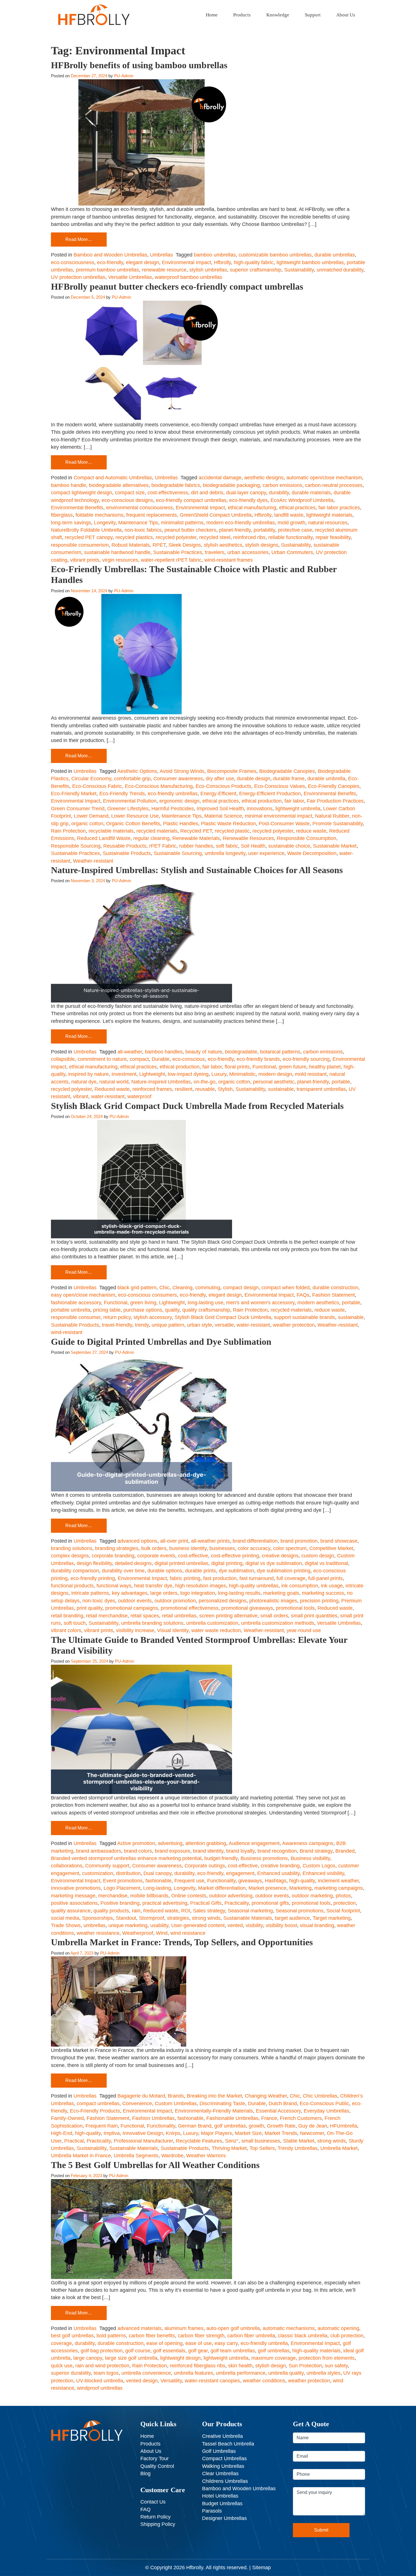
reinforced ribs (249, 537)
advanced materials (140, 2328)
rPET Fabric (163, 846)
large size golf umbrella (131, 2358)
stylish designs (262, 545)
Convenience (137, 2103)
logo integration (198, 1593)
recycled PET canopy (89, 537)
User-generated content (198, 1925)
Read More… (79, 239)
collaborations (67, 1866)
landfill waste (289, 515)
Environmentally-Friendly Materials (214, 2111)
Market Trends (281, 2133)
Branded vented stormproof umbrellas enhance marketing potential (126, 1858)
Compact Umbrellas (224, 2459)
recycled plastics (134, 537)
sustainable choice (289, 846)
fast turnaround (257, 1578)
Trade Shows (66, 1925)
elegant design (142, 262)
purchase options (143, 1310)
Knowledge (278, 15)
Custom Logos (319, 1866)
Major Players (216, 2133)
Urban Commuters (292, 552)
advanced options (137, 1541)
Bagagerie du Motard (141, 2096)
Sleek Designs (185, 545)
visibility (254, 1925)
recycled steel (215, 537)
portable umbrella (71, 1310)
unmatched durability (340, 270)
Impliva (112, 2133)
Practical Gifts (206, 1903)
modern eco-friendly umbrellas (241, 523)
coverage (61, 2343)
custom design (318, 1556)
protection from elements (327, 2358)
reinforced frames (152, 1089)
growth (256, 2126)
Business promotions (264, 1858)
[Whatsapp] (399, 2531)
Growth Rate (281, 2126)
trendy (142, 1325)
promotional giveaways (247, 1608)
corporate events (156, 1556)
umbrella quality (286, 2373)
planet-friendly (235, 530)
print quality (90, 1608)
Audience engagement (254, 1843)
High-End (62, 2133)
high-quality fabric (254, 262)
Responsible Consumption (306, 838)
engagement (240, 1873)
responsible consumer (76, 1317)
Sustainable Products (127, 853)
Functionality (221, 1881)
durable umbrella (326, 779)
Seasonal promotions (300, 1911)
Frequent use (189, 1881)
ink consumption (300, 1586)
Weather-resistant (93, 861)
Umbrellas (161, 255)
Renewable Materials (196, 838)
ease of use (199, 2343)
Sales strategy (209, 1911)
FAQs (303, 1295)
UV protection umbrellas (78, 277)
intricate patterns (90, 1593)
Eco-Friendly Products (95, 2111)
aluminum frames (184, 2328)
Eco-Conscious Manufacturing (159, 786)
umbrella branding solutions (152, 1623)
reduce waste (311, 831)
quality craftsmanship (206, 1310)
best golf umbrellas (72, 2336)
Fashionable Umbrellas (232, 2118)
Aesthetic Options (137, 771)
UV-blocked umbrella (100, 2381)
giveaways (250, 1881)
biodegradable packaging (231, 485)
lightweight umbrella (298, 809)
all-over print (174, 1541)
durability (279, 493)
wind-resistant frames (229, 560)
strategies (178, 1918)
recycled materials (157, 831)
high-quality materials (316, 2351)
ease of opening (164, 2343)
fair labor (294, 801)
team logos (106, 2373)
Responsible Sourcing (76, 846)
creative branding (280, 1866)
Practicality (237, 1903)
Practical (74, 2141)
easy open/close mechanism (83, 1295)
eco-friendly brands (258, 1059)
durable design (254, 779)
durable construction (335, 1288)
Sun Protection (305, 2366)
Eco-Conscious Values (280, 786)
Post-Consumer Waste (284, 824)
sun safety (336, 2366)
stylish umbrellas (208, 270)
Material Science (223, 816)
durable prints (201, 1571)
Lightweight (152, 1074)
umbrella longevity (225, 853)
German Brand (195, 2126)
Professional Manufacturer (143, 2141)
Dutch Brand (283, 2103)
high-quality (302, 1881)
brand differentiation (255, 1541)
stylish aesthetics (223, 545)
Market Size (248, 2133)
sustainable (281, 1089)
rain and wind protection (102, 2366)
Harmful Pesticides (173, 809)
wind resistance (188, 1933)
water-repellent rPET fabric (171, 560)
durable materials (311, 493)
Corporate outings (205, 1866)
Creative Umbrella (222, 2436)
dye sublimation (236, 1571)
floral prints (237, 1067)
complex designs (70, 1556)
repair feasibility (333, 537)
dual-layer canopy (246, 493)
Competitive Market (331, 1548)
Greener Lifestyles (128, 809)
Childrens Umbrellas (225, 2481)
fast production (220, 1578)
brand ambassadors (99, 1851)
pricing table (107, 1310)
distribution (128, 1873)
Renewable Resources (248, 838)
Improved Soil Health (220, 809)
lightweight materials (329, 515)
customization (98, 1873)
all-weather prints (210, 1541)
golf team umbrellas (233, 2351)
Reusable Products (125, 846)
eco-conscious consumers (147, 1295)
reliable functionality (290, 537)
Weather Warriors (206, 2156)
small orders (274, 1616)
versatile (224, 1325)
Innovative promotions (76, 1888)
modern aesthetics (318, 1303)
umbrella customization (212, 1623)
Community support (107, 1866)
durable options (165, 1571)
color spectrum (290, 1548)
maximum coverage (274, 2358)
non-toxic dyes (99, 1601)
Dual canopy (157, 1873)
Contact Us (153, 2502)
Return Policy (156, 2517)
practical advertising (165, 1903)
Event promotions (123, 1881)
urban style (200, 1325)
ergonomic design (179, 801)
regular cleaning (151, 838)
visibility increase (135, 1630)
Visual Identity (173, 1630)
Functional (264, 1067)
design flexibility (94, 1563)
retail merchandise (107, 1616)
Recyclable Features (199, 2141)
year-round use (304, 1630)
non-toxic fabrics (143, 530)
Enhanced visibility (323, 1873)
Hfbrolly (222, 262)
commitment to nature (102, 1059)
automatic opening (338, 2328)
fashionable (158, 1881)
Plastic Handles (181, 824)
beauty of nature (204, 1052)
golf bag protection (102, 2351)
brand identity (208, 1851)
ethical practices (297, 508)
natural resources (328, 523)
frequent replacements (152, 515)
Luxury (219, 1074)
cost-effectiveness (168, 493)
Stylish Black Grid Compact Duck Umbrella (223, 1317)
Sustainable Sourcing (178, 853)
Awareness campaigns (308, 1843)
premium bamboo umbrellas (107, 270)
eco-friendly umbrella (264, 2343)
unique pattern (168, 1325)
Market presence (267, 1888)
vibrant (81, 1096)
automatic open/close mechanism (324, 478)
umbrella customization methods (278, 1623)
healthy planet (325, 1067)
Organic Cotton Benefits (133, 824)
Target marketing (332, 1918)
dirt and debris (207, 493)
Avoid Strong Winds (182, 771)
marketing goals (281, 1593)
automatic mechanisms (289, 2328)
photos (343, 1896)
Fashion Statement (334, 1295)
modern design (275, 1074)
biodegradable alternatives (119, 485)
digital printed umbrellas (181, 1563)
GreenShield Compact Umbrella (216, 515)
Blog (145, 2474)
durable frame (289, 779)
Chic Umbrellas (320, 2096)
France (269, 2118)
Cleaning (182, 1288)
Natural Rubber (332, 816)
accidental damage (220, 478)
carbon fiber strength (201, 2336)
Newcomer (312, 2133)
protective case (295, 530)
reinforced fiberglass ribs (198, 2366)
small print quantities (314, 1616)
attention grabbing (206, 1843)
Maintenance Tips (138, 523)
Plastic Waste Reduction (228, 824)
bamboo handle (68, 485)
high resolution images (201, 1586)
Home (212, 15)
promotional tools (295, 1608)
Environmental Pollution (130, 801)
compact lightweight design (82, 493)
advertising (170, 1843)
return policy (117, 1317)
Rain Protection (68, 831)
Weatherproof (138, 1933)
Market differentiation (222, 1888)
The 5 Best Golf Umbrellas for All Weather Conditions (155, 2165)
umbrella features (193, 2373)
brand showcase (339, 1541)
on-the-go (204, 1082)
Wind (162, 1933)
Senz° (232, 2141)
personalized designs (223, 1601)
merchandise (113, 1896)
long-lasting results (239, 1593)
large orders (164, 1593)
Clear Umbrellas (220, 2474)
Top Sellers (262, 2148)
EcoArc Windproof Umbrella (302, 500)
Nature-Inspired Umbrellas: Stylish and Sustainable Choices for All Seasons (197, 870)
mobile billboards (149, 1896)
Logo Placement (122, 1888)
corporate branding (113, 1556)
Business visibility (310, 1858)
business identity (188, 1548)
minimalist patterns (182, 523)
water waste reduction (216, 1630)
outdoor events (135, 1601)
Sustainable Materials (248, 1918)
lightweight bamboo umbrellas (310, 262)
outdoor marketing (312, 1896)
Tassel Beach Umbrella (228, 2444)
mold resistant (311, 1074)
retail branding (67, 1616)
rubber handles (196, 846)
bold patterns (111, 2336)
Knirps (173, 2133)
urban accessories (248, 552)
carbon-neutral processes (334, 485)
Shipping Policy (158, 2524)
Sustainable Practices (178, 552)
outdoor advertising (231, 1896)
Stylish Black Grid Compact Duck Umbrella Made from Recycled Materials (197, 1106)
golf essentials (169, 2351)
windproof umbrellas (100, 2388)
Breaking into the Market (214, 2096)
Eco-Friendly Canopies (334, 786)
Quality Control (157, 2466)
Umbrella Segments (136, 2156)
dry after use (220, 779)
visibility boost (281, 1925)
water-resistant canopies (212, 2381)
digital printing (227, 1563)
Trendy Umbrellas (298, 2148)
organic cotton (87, 824)
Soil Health (253, 846)
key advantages (130, 1593)
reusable (205, 1089)
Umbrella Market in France (81, 2156)
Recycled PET (196, 831)
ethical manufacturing (252, 508)
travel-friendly (117, 1325)
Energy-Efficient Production (270, 794)
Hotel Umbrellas (220, 2496)
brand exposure (172, 1851)
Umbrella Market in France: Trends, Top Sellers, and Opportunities (182, 1942)
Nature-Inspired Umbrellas (161, 1082)
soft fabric (227, 846)
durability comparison (75, 1571)
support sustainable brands (305, 1317)
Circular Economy (91, 779)
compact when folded (286, 1288)
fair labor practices (339, 508)
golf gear (198, 2351)
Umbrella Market (339, 2148)
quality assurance (71, 1911)
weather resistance (98, 1933)
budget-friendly (221, 1858)
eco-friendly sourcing (306, 1059)
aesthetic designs (264, 478)
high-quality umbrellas (254, 1586)
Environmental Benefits (77, 508)
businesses (222, 1548)
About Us (346, 15)
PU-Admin (124, 76)
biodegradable (241, 1052)
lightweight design (180, 2358)
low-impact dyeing (188, 1074)
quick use (62, 2366)
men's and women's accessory (260, 1303)
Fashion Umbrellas (153, 2118)
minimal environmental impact (278, 816)
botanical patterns (280, 1052)
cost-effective (193, 1556)
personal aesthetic (274, 1082)
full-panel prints (325, 1578)
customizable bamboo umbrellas (275, 255)
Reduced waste (112, 1089)
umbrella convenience (146, 2373)
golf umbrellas (230, 2126)
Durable (161, 1059)
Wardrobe (172, 2156)
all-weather (130, 1052)
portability (264, 530)
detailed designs (133, 1563)
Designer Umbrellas (224, 2518)
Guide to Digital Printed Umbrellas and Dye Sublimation (161, 1342)
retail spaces (145, 1616)
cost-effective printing (235, 1556)
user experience (266, 853)
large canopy (88, 2358)
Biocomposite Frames (232, 771)
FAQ (145, 2509)
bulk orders (154, 1548)
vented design (142, 2381)
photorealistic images (273, 1601)
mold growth (291, 523)
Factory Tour (155, 2459)
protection (345, 1903)
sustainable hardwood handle (117, 552)
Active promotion (136, 1843)
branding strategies (117, 1548)
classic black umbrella (303, 2336)
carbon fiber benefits (152, 2336)
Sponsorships (97, 1918)
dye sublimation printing (284, 1571)
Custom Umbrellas (176, 2103)
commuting (208, 1288)
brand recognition (277, 1851)
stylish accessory (153, 1317)
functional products (72, 1586)
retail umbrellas (179, 1616)
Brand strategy (316, 1851)
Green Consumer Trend (78, 809)
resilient (184, 1089)
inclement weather (338, 1881)
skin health (240, 2366)
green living (143, 1303)
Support (313, 15)
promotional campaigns (132, 1608)
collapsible (63, 1059)
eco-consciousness (73, 262)
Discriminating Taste (222, 2103)
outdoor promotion (175, 1601)
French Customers (301, 2118)
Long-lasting (157, 1888)
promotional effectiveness (190, 1608)
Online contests (189, 1896)
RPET (159, 545)
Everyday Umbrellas (326, 2111)
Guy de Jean (313, 2126)
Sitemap (261, 2568)
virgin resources (120, 560)
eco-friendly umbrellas (173, 794)
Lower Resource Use (135, 816)
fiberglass (62, 515)
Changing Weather (266, 2096)
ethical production (262, 801)
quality (172, 1310)
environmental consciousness (140, 508)
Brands (176, 2096)
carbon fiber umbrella (251, 2336)
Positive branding (120, 1903)
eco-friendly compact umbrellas (191, 500)
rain (136, 1911)
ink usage (332, 1586)
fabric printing (185, 1578)
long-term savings (71, 523)
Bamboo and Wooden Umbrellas (110, 255)
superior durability (71, 2373)
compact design (241, 1288)
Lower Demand (91, 816)
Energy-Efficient (218, 794)
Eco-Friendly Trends (122, 794)
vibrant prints (85, 560)
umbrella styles (323, 2373)
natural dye (84, 1082)
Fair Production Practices (335, 801)
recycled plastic (232, 831)
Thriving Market (229, 2148)
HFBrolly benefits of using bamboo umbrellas (139, 65)
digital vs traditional (326, 1563)
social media (65, 1918)
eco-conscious (189, 1059)
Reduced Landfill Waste (104, 838)
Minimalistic (242, 1074)
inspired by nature (88, 1074)
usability (159, 1925)
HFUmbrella (344, 2126)
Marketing (300, 1888)
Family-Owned (67, 2118)
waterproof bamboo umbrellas (188, 277)
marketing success (323, 1593)
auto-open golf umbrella (233, 2328)
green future (292, 1067)
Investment (124, 1074)
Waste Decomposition (312, 853)
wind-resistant (67, 1332)
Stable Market (299, 2141)
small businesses (261, 2141)
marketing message (73, 1896)
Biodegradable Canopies (287, 771)
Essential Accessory (278, 2111)
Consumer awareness (178, 779)
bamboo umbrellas (215, 255)
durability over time (123, 1571)
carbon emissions (282, 485)
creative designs (280, 1556)
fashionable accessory (76, 1303)
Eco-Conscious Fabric (97, 786)
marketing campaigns (339, 1888)
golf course (138, 2351)
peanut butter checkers (190, 530)
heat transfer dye (153, 1586)
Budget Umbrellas (222, 2504)
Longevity (105, 523)
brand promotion (299, 1541)
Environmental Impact (186, 262)
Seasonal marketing (250, 1911)
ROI (186, 1911)
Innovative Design (143, 2133)
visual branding (317, 1925)
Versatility (171, 2381)
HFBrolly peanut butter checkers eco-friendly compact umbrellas (177, 287)
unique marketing (128, 1925)
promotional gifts (270, 1903)
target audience (292, 1918)
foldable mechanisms (99, 515)
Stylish (225, 1089)
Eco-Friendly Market (74, 794)
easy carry (226, 2343)
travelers (215, 552)
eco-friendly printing (93, 1578)
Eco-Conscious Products (223, 786)
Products (242, 15)
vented (235, 1925)
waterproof (139, 1096)
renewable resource (164, 270)
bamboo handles (164, 1052)
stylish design (271, 2366)
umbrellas (95, 1925)
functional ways (114, 1586)
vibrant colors (66, 1630)
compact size (130, 493)
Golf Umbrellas (219, 2451)
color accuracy (254, 1548)
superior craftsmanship (256, 270)
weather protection (294, 1325)
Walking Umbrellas (223, 2466)
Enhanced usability (278, 1873)
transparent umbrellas (321, 1089)
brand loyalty (240, 1851)
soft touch (75, 1623)
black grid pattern (137, 1288)
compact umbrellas (98, 2103)
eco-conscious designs (127, 500)
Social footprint (343, 1911)
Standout (126, 1918)
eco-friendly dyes (248, 500)
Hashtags (276, 1881)
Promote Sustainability (338, 824)
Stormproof (152, 1918)
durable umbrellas (335, 255)
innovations (260, 809)
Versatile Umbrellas (130, 277)
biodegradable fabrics (176, 485)
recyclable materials (111, 831)
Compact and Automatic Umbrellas (113, 478)
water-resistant (108, 1096)
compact (139, 1059)
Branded (345, 1851)
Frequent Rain (102, 2126)
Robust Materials (131, 545)
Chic (164, 1288)
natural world (114, 1082)
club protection (347, 2336)
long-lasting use (205, 1303)
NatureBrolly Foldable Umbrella (86, 530)
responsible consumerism (80, 545)
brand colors (138, 1851)
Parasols (212, 2511)
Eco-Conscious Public (324, 2103)
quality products (111, 1911)
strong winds (206, 1918)
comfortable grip (132, 779)
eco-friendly (110, 262)
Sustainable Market (335, 846)
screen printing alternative (228, 1616)
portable (341, 1082)
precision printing (319, 1601)
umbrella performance (241, 2373)
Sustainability (299, 270)
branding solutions (72, 1548)
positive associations (74, 1903)
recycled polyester (176, 537)
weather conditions (264, 2381)
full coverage (291, 1578)
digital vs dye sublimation (274, 1563)
